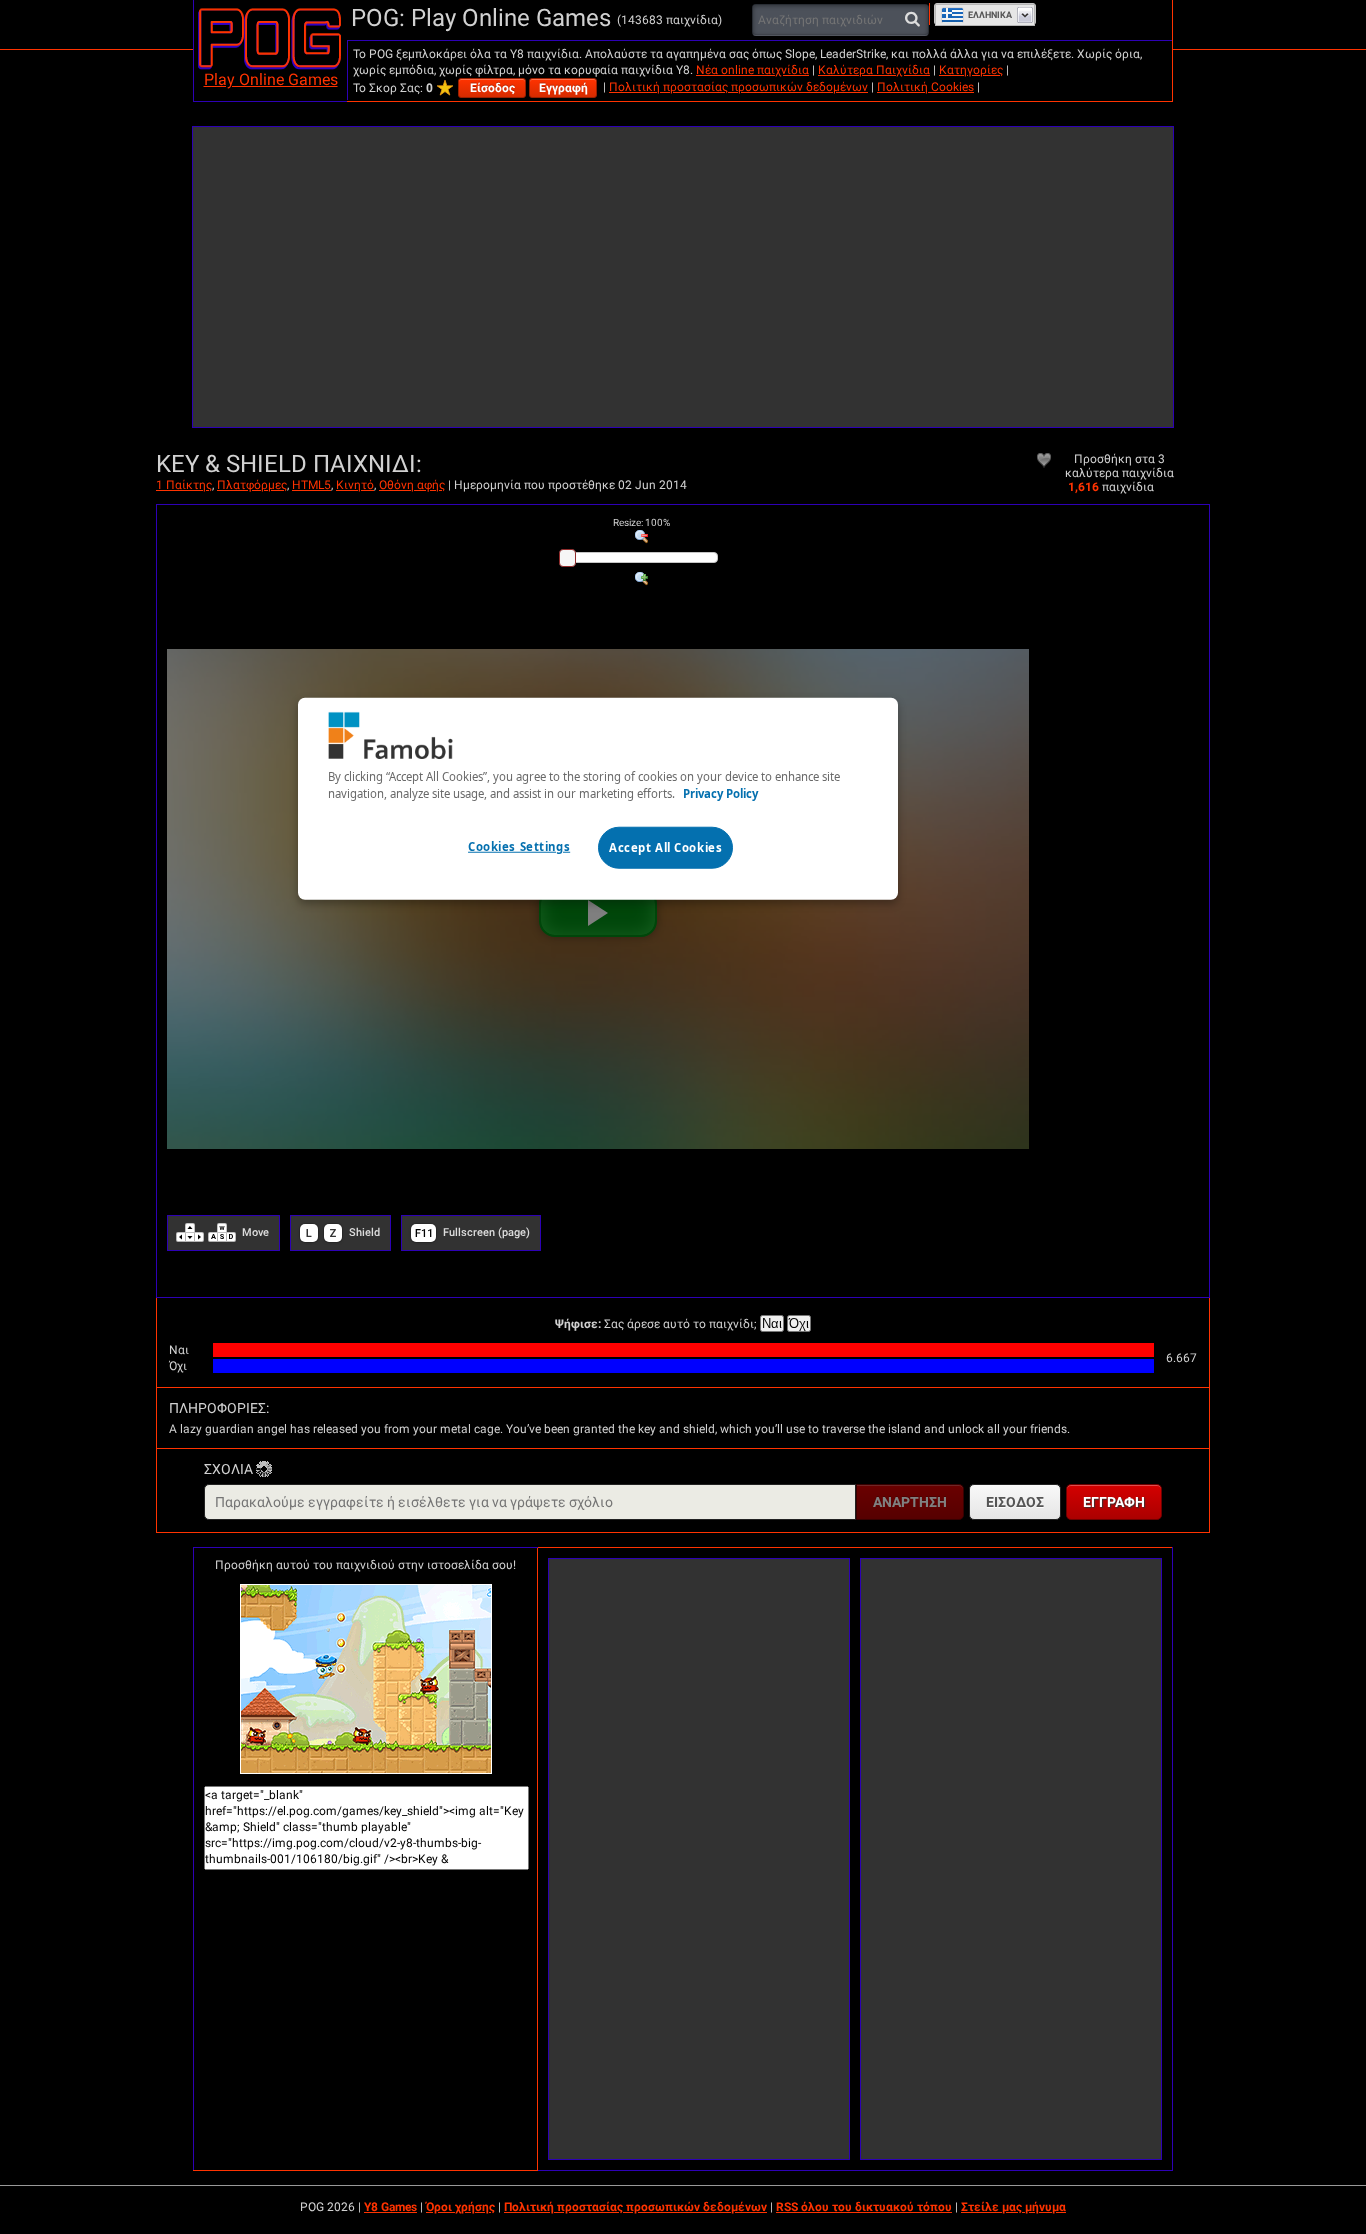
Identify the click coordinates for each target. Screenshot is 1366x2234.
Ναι (772, 1323)
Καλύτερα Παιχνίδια (874, 70)
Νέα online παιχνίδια (752, 70)
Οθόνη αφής (412, 485)
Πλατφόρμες (252, 485)
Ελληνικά (990, 15)
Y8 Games (390, 2207)
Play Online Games (271, 79)
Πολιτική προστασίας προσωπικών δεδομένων (738, 87)
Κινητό (355, 485)
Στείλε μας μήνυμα (1013, 2207)
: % (641, 522)
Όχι (799, 1323)
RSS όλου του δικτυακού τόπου (864, 2207)
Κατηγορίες (971, 70)
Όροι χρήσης (460, 2207)
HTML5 (311, 485)
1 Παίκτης (184, 485)
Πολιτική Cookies (925, 87)
